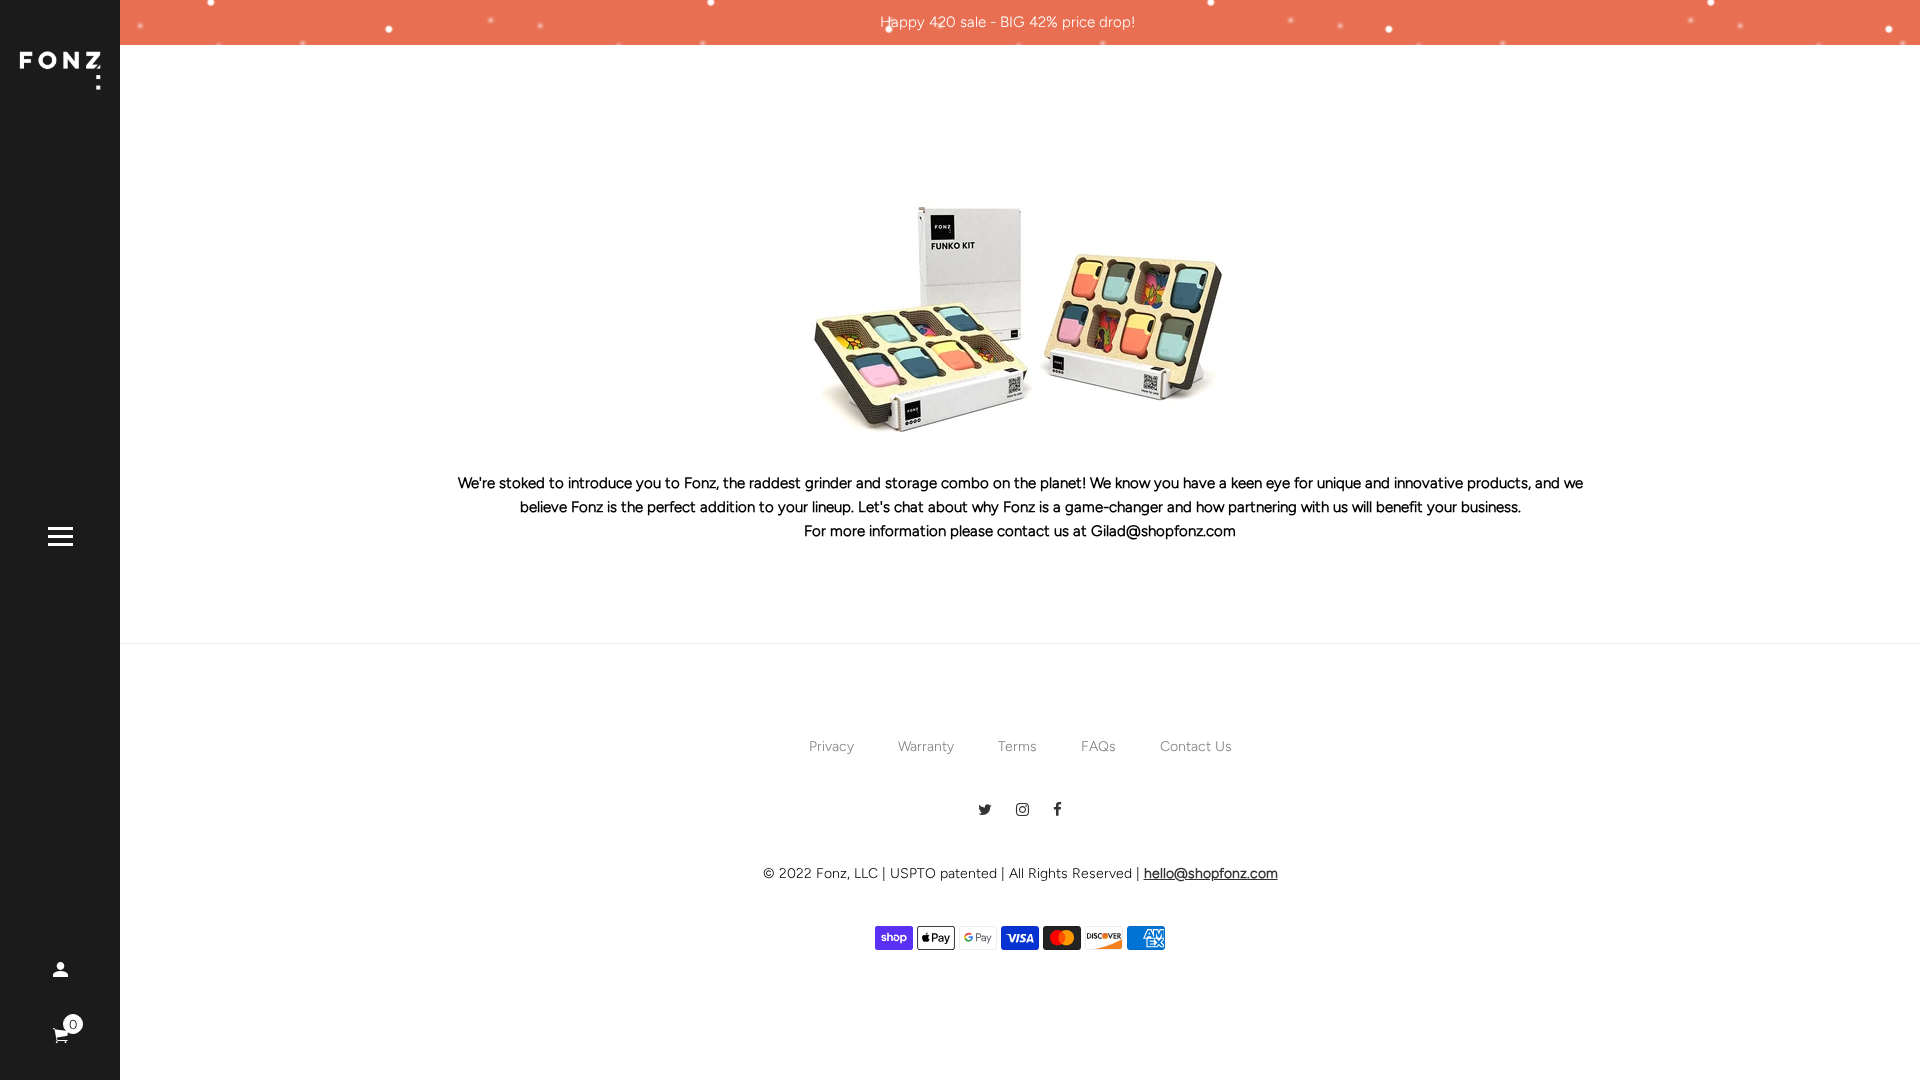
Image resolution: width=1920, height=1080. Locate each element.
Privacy (831, 746)
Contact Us (1196, 746)
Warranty (926, 746)
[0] (60, 1037)
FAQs (1098, 746)
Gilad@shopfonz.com (1163, 531)
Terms (1017, 746)
